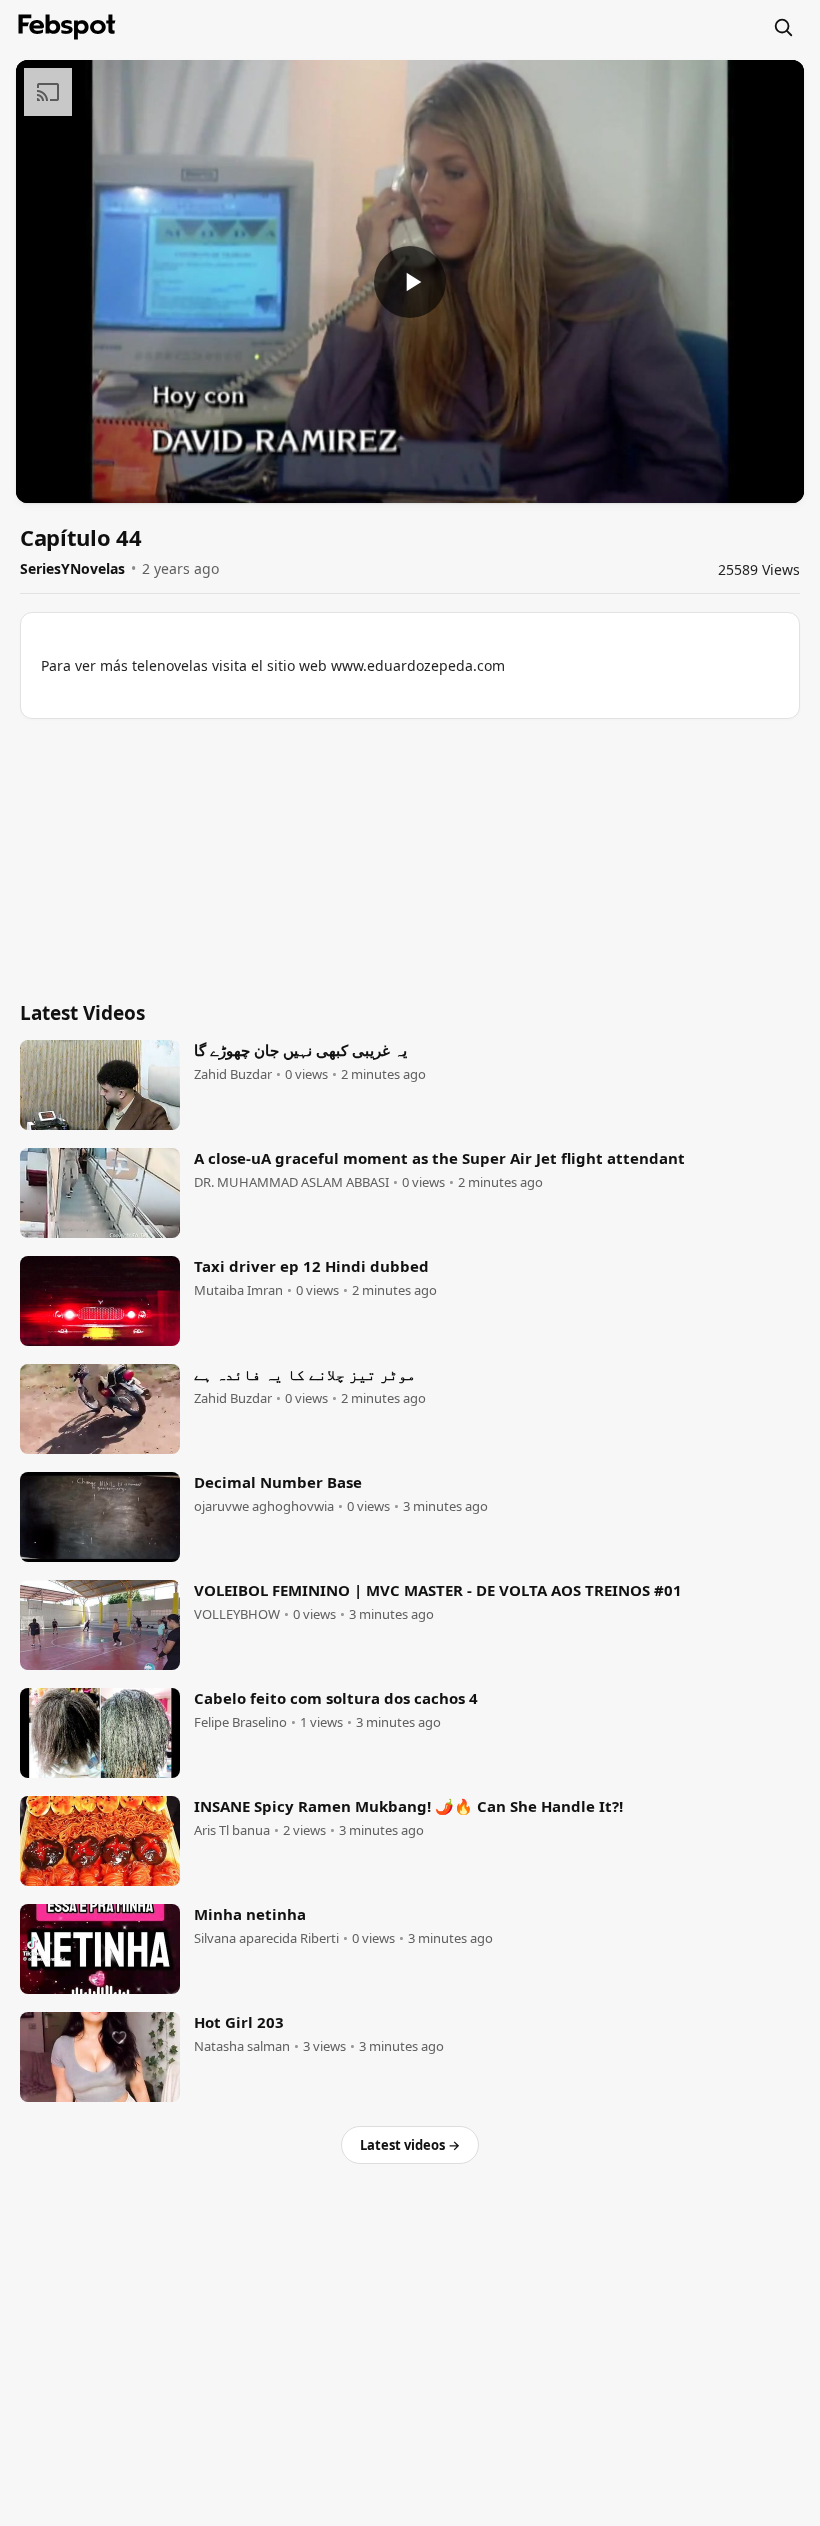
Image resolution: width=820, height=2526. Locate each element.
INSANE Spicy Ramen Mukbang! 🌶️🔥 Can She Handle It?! (408, 1806)
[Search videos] (783, 27)
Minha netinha (250, 1914)
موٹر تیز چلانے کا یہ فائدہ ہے (305, 1374)
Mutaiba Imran (238, 1290)
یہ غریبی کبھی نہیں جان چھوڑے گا (300, 1050)
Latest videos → (410, 2145)
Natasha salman (242, 2046)
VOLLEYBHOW (237, 1614)
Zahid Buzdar (233, 1074)
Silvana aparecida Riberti (266, 1938)
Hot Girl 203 (239, 2022)
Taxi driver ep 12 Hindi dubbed (311, 1266)
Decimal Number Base (278, 1482)
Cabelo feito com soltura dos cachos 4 (336, 1698)
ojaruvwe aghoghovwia (264, 1506)
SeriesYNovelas (72, 568)
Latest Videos (82, 1013)
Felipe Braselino (240, 1722)
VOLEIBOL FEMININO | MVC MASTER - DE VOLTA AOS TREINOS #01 (438, 1590)
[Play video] (410, 282)
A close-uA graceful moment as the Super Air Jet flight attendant (439, 1158)
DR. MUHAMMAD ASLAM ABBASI (291, 1182)
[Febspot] (67, 27)
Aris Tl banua (232, 1830)
